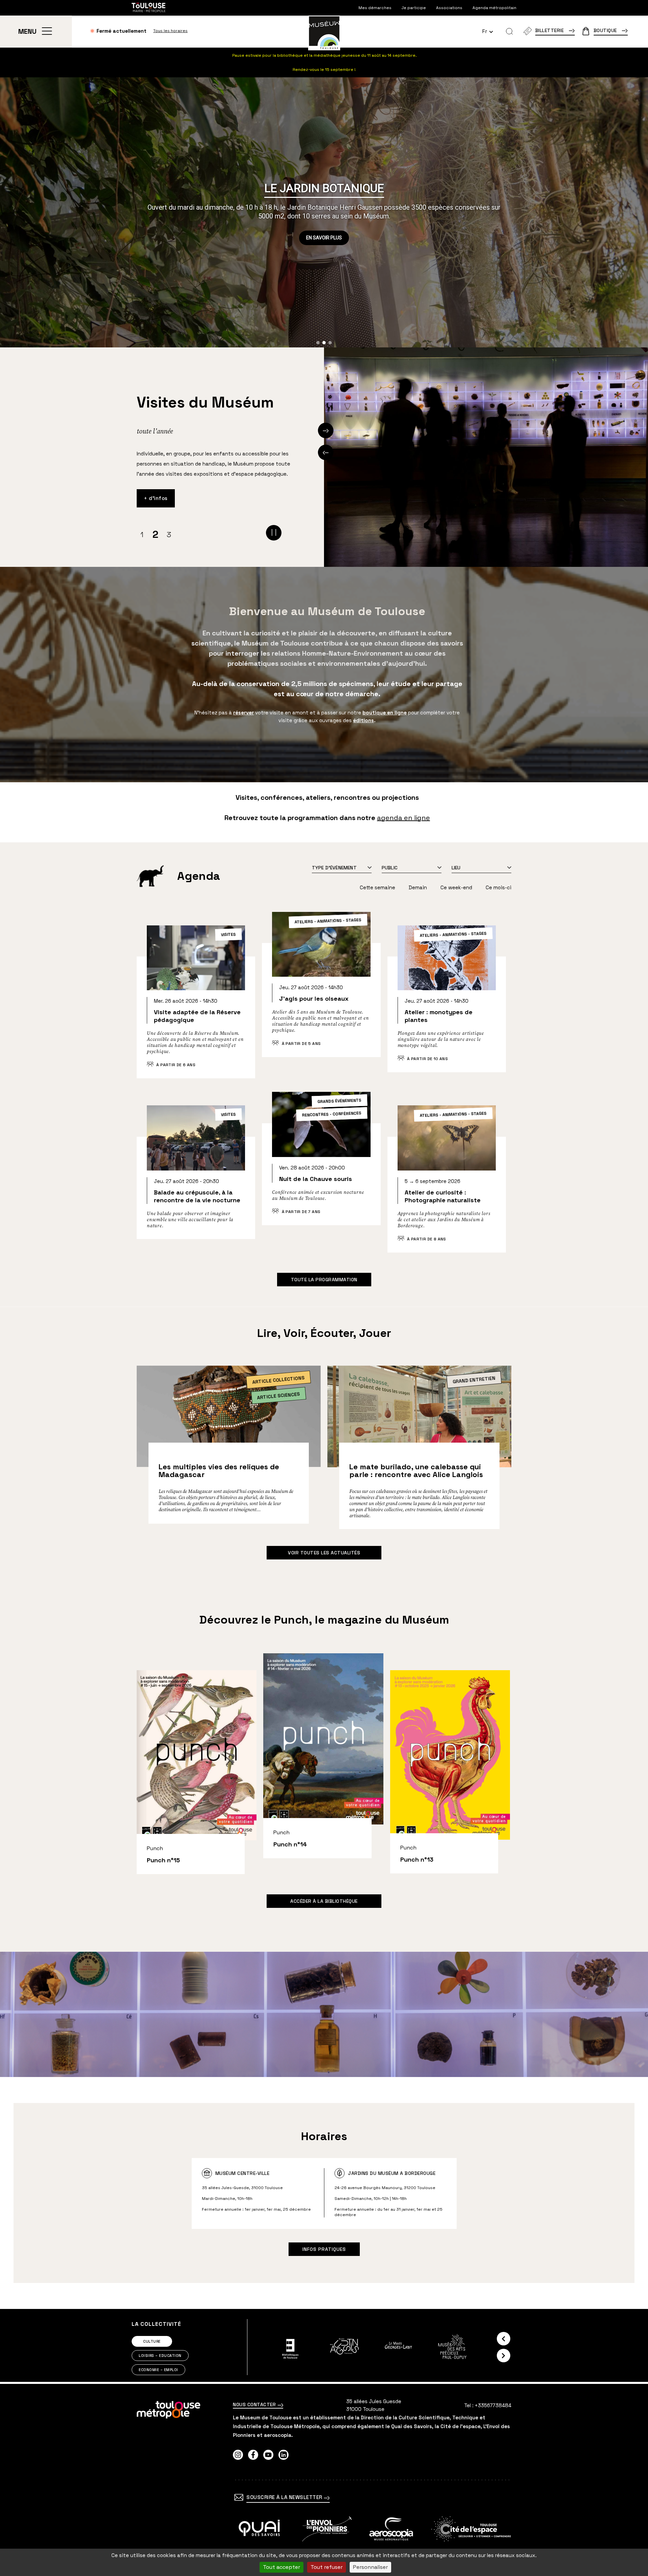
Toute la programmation (324, 1280)
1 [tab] (142, 534)
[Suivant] (326, 430)
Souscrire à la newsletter (285, 2497)
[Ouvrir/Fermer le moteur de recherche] (509, 31)
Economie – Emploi (158, 2370)
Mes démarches (375, 8)
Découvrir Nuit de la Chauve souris (321, 1168)
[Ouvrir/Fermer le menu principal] (47, 31)
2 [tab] (155, 534)
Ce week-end (456, 887)
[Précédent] (326, 452)
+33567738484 (493, 2405)
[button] (318, 343)
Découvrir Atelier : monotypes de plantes (447, 1008)
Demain (418, 887)
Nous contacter (255, 2404)
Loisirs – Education (160, 2356)
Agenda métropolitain (494, 8)
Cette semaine (377, 887)
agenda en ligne (403, 818)
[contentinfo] (324, 2480)
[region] (324, 212)
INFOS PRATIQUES (324, 2249)
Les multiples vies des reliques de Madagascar (219, 1470)
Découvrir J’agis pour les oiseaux (321, 993)
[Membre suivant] (504, 2356)
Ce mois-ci (498, 887)
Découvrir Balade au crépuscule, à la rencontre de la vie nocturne (196, 1181)
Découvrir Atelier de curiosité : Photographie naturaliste (447, 1188)
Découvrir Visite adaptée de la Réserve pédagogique (196, 1011)
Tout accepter (281, 2567)
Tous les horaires (170, 31)
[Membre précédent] (504, 2339)
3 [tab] (169, 535)
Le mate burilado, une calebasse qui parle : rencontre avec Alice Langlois (416, 1470)
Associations (449, 8)
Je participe (414, 8)
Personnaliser (370, 2567)
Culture (152, 2341)
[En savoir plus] (259, 2529)
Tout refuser (327, 2567)
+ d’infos (156, 507)
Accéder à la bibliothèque (324, 1901)
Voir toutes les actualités (324, 1553)
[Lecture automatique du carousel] (274, 533)
